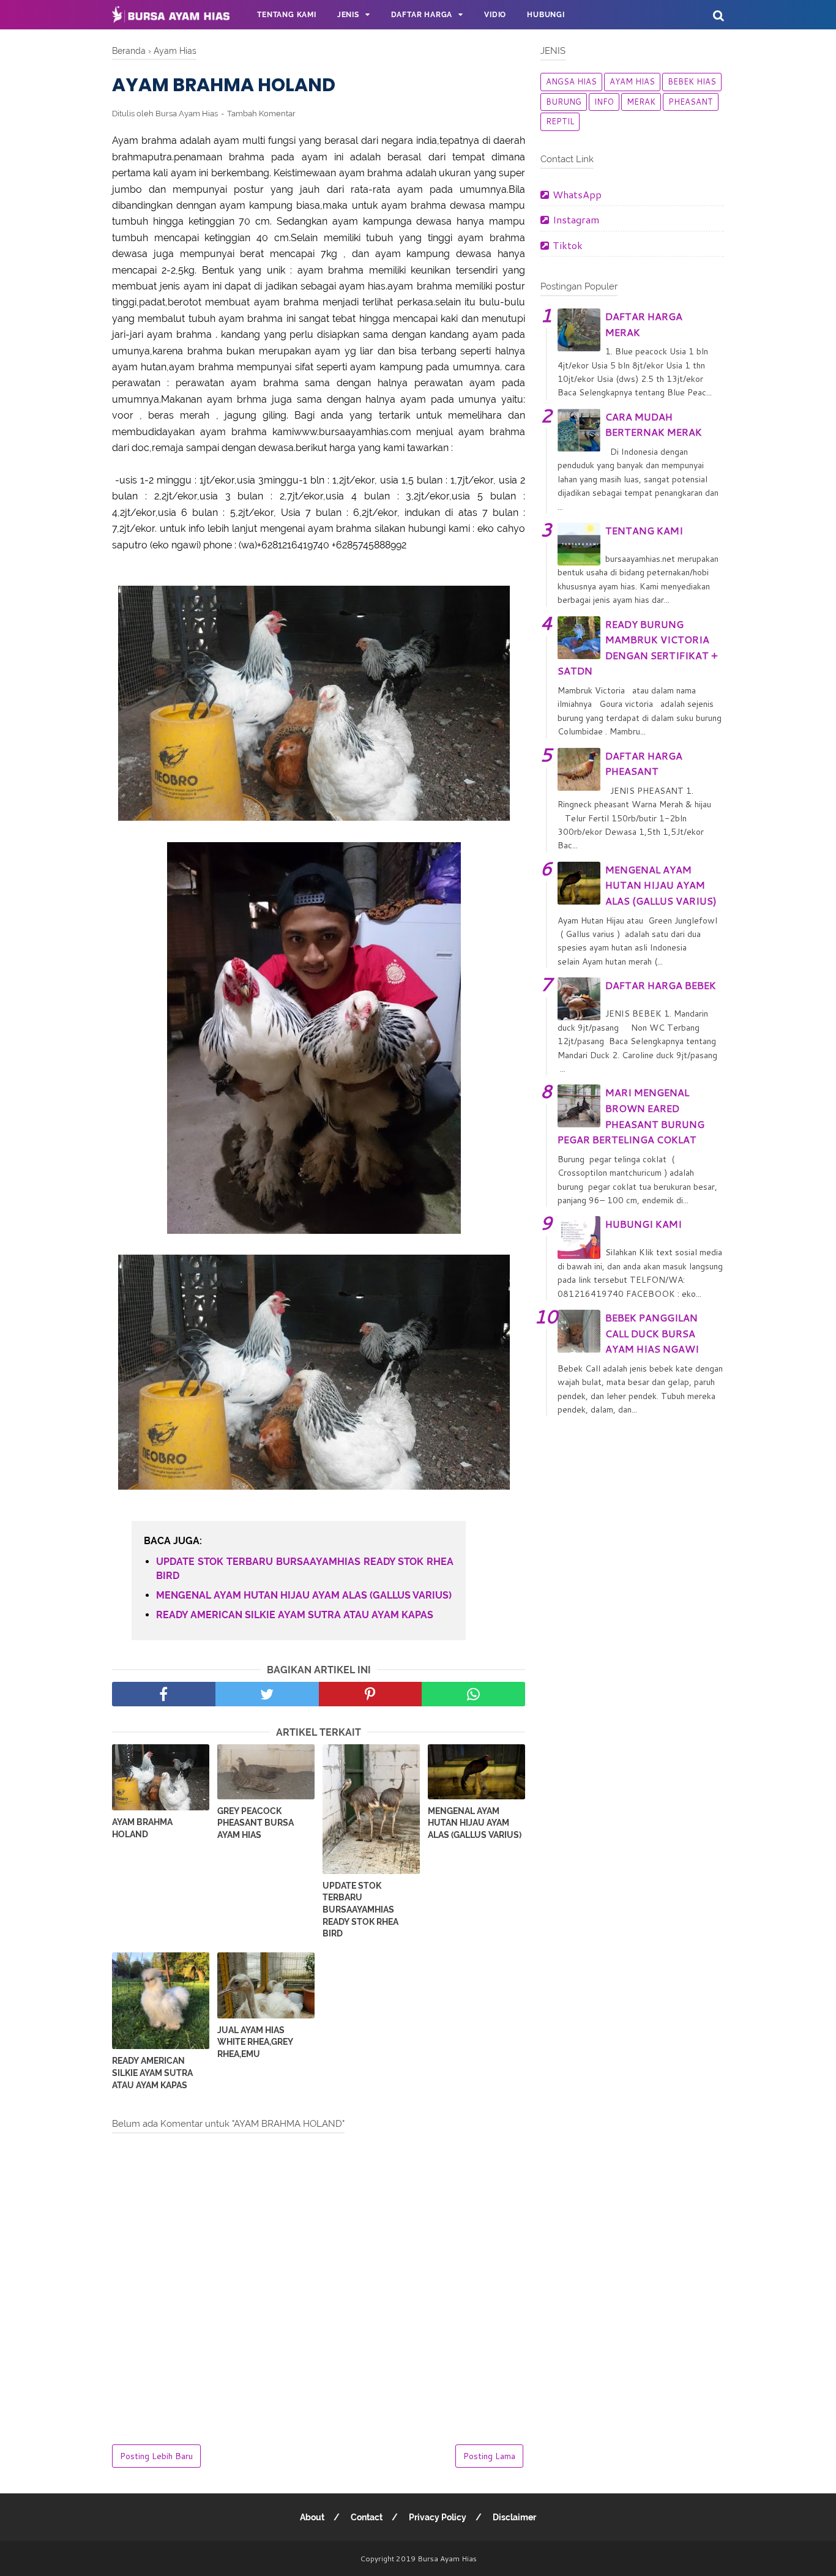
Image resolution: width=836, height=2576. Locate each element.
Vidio (495, 15)
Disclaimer (514, 2517)
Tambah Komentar (261, 114)
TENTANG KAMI (644, 530)
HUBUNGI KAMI (644, 1224)
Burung (564, 102)
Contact (367, 2517)
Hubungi (546, 15)
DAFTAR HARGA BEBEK (661, 985)
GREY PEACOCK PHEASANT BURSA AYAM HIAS (256, 1823)
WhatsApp (577, 194)
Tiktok (568, 245)
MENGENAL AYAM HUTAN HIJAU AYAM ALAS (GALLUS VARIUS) (304, 1595)
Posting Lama (489, 2456)
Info (604, 102)
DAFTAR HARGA (422, 15)
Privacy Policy (438, 2517)
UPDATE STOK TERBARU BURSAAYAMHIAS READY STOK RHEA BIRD (305, 1568)
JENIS (348, 15)
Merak (641, 102)
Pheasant (691, 102)
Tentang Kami (287, 15)
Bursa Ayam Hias (447, 2559)
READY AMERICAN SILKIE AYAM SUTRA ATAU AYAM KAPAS (295, 1615)
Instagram (576, 219)
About (312, 2517)
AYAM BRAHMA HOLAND (142, 1828)
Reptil (560, 121)
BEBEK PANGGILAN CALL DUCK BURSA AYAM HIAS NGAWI (652, 1333)
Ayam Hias (632, 81)
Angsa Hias (571, 81)
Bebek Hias (692, 81)
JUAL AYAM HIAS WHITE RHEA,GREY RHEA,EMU (255, 2042)
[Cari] (718, 15)
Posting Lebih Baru (156, 2456)
